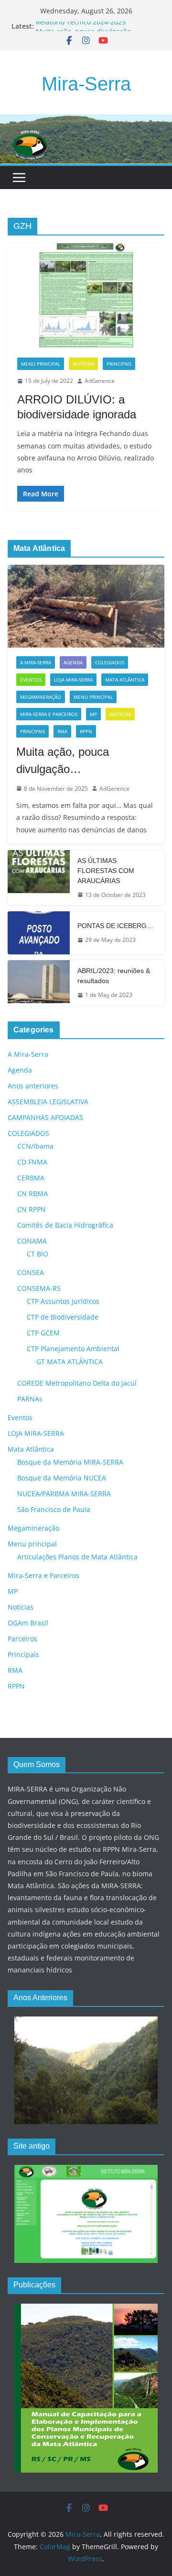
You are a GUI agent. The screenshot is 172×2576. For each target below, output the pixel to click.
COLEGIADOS (110, 662)
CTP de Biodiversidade (63, 1317)
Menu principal (41, 364)
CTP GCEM (43, 1333)
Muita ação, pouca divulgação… (63, 760)
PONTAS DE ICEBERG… (115, 926)
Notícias (83, 364)
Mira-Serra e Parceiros (49, 714)
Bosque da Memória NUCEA (62, 1478)
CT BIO (38, 1254)
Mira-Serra (86, 84)
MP (93, 714)
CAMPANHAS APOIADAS (45, 1117)
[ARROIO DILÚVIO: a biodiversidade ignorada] (86, 296)
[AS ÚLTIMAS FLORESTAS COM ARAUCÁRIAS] (39, 878)
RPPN (86, 731)
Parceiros (22, 1639)
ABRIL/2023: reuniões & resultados (114, 976)
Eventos (31, 680)
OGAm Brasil (28, 1623)
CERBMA (31, 1178)
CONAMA (32, 1241)
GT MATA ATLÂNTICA (70, 1361)
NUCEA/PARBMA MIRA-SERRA (64, 1494)
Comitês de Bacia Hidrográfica (65, 1225)
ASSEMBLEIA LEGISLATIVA (48, 1102)
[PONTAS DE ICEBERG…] (39, 933)
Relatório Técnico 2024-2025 (81, 26)
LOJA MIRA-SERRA (73, 680)
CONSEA (31, 1272)
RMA (62, 731)
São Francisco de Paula (54, 1509)
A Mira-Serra (36, 662)
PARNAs (30, 1399)
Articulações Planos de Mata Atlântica (77, 1557)
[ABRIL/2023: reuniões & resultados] (39, 983)
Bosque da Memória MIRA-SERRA (70, 1462)
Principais (119, 364)
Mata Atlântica (125, 680)
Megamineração (41, 697)
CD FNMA (32, 1162)
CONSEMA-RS (39, 1288)
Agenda (73, 662)
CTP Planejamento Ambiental (73, 1349)
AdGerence (100, 381)
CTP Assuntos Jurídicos (63, 1301)
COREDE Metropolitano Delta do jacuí (77, 1383)
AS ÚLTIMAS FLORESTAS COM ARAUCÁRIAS (106, 871)
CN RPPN (32, 1209)
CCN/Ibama (35, 1146)
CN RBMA (32, 1193)
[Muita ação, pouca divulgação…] (86, 606)
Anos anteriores (33, 1086)
